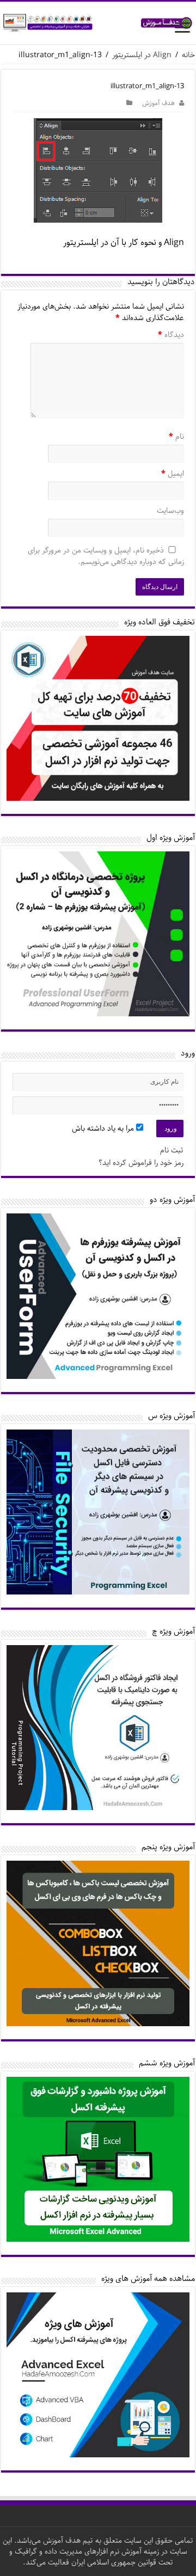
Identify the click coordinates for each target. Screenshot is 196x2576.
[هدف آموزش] (98, 23)
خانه (188, 55)
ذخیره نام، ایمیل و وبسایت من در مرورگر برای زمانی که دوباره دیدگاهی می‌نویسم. (106, 557)
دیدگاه (171, 335)
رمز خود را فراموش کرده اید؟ (141, 1163)
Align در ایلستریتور (142, 55)
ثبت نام (172, 1150)
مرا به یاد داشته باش (104, 1128)
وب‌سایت (170, 511)
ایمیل (173, 474)
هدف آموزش (158, 103)
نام (176, 437)
